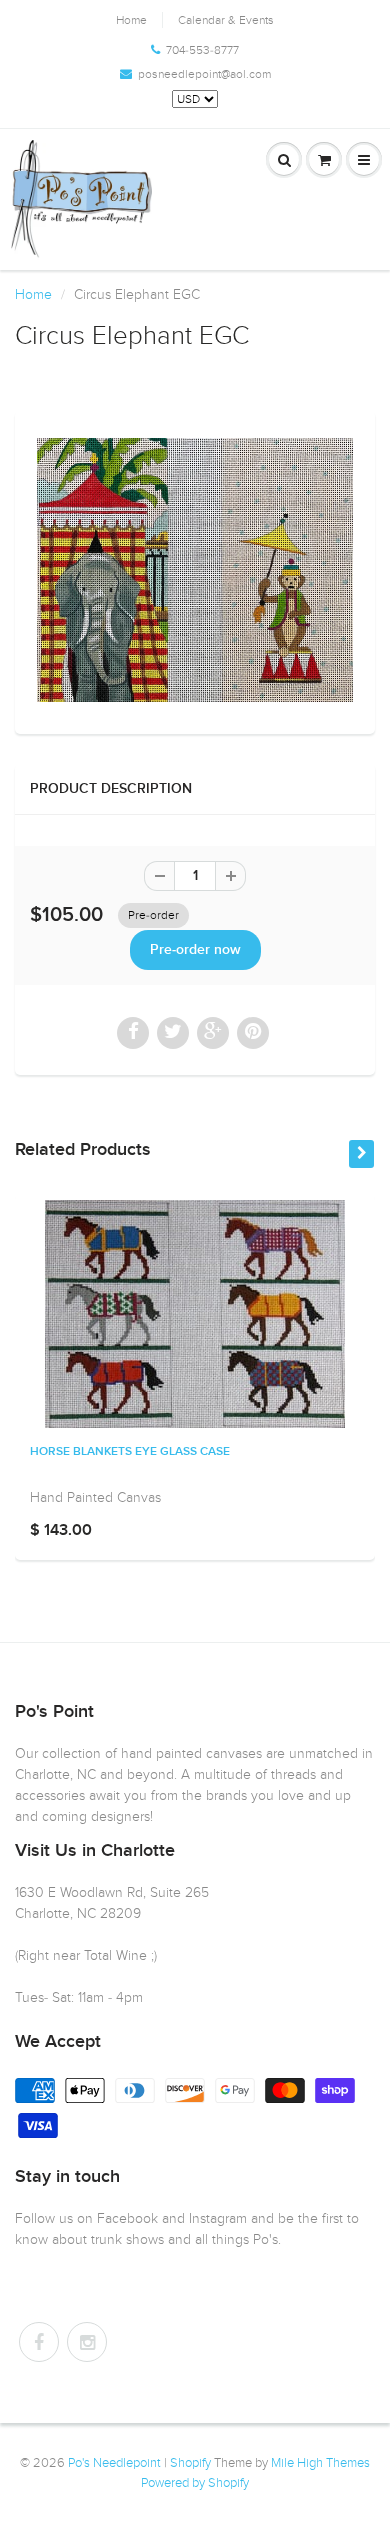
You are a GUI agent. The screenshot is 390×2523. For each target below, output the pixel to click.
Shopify (190, 2463)
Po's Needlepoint (114, 2463)
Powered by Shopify (195, 2483)
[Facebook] (39, 2342)
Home (131, 20)
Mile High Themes (320, 2463)
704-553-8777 (202, 50)
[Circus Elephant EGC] (195, 570)
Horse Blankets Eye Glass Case (130, 1452)
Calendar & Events (226, 20)
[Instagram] (87, 2342)
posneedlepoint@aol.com (204, 74)
